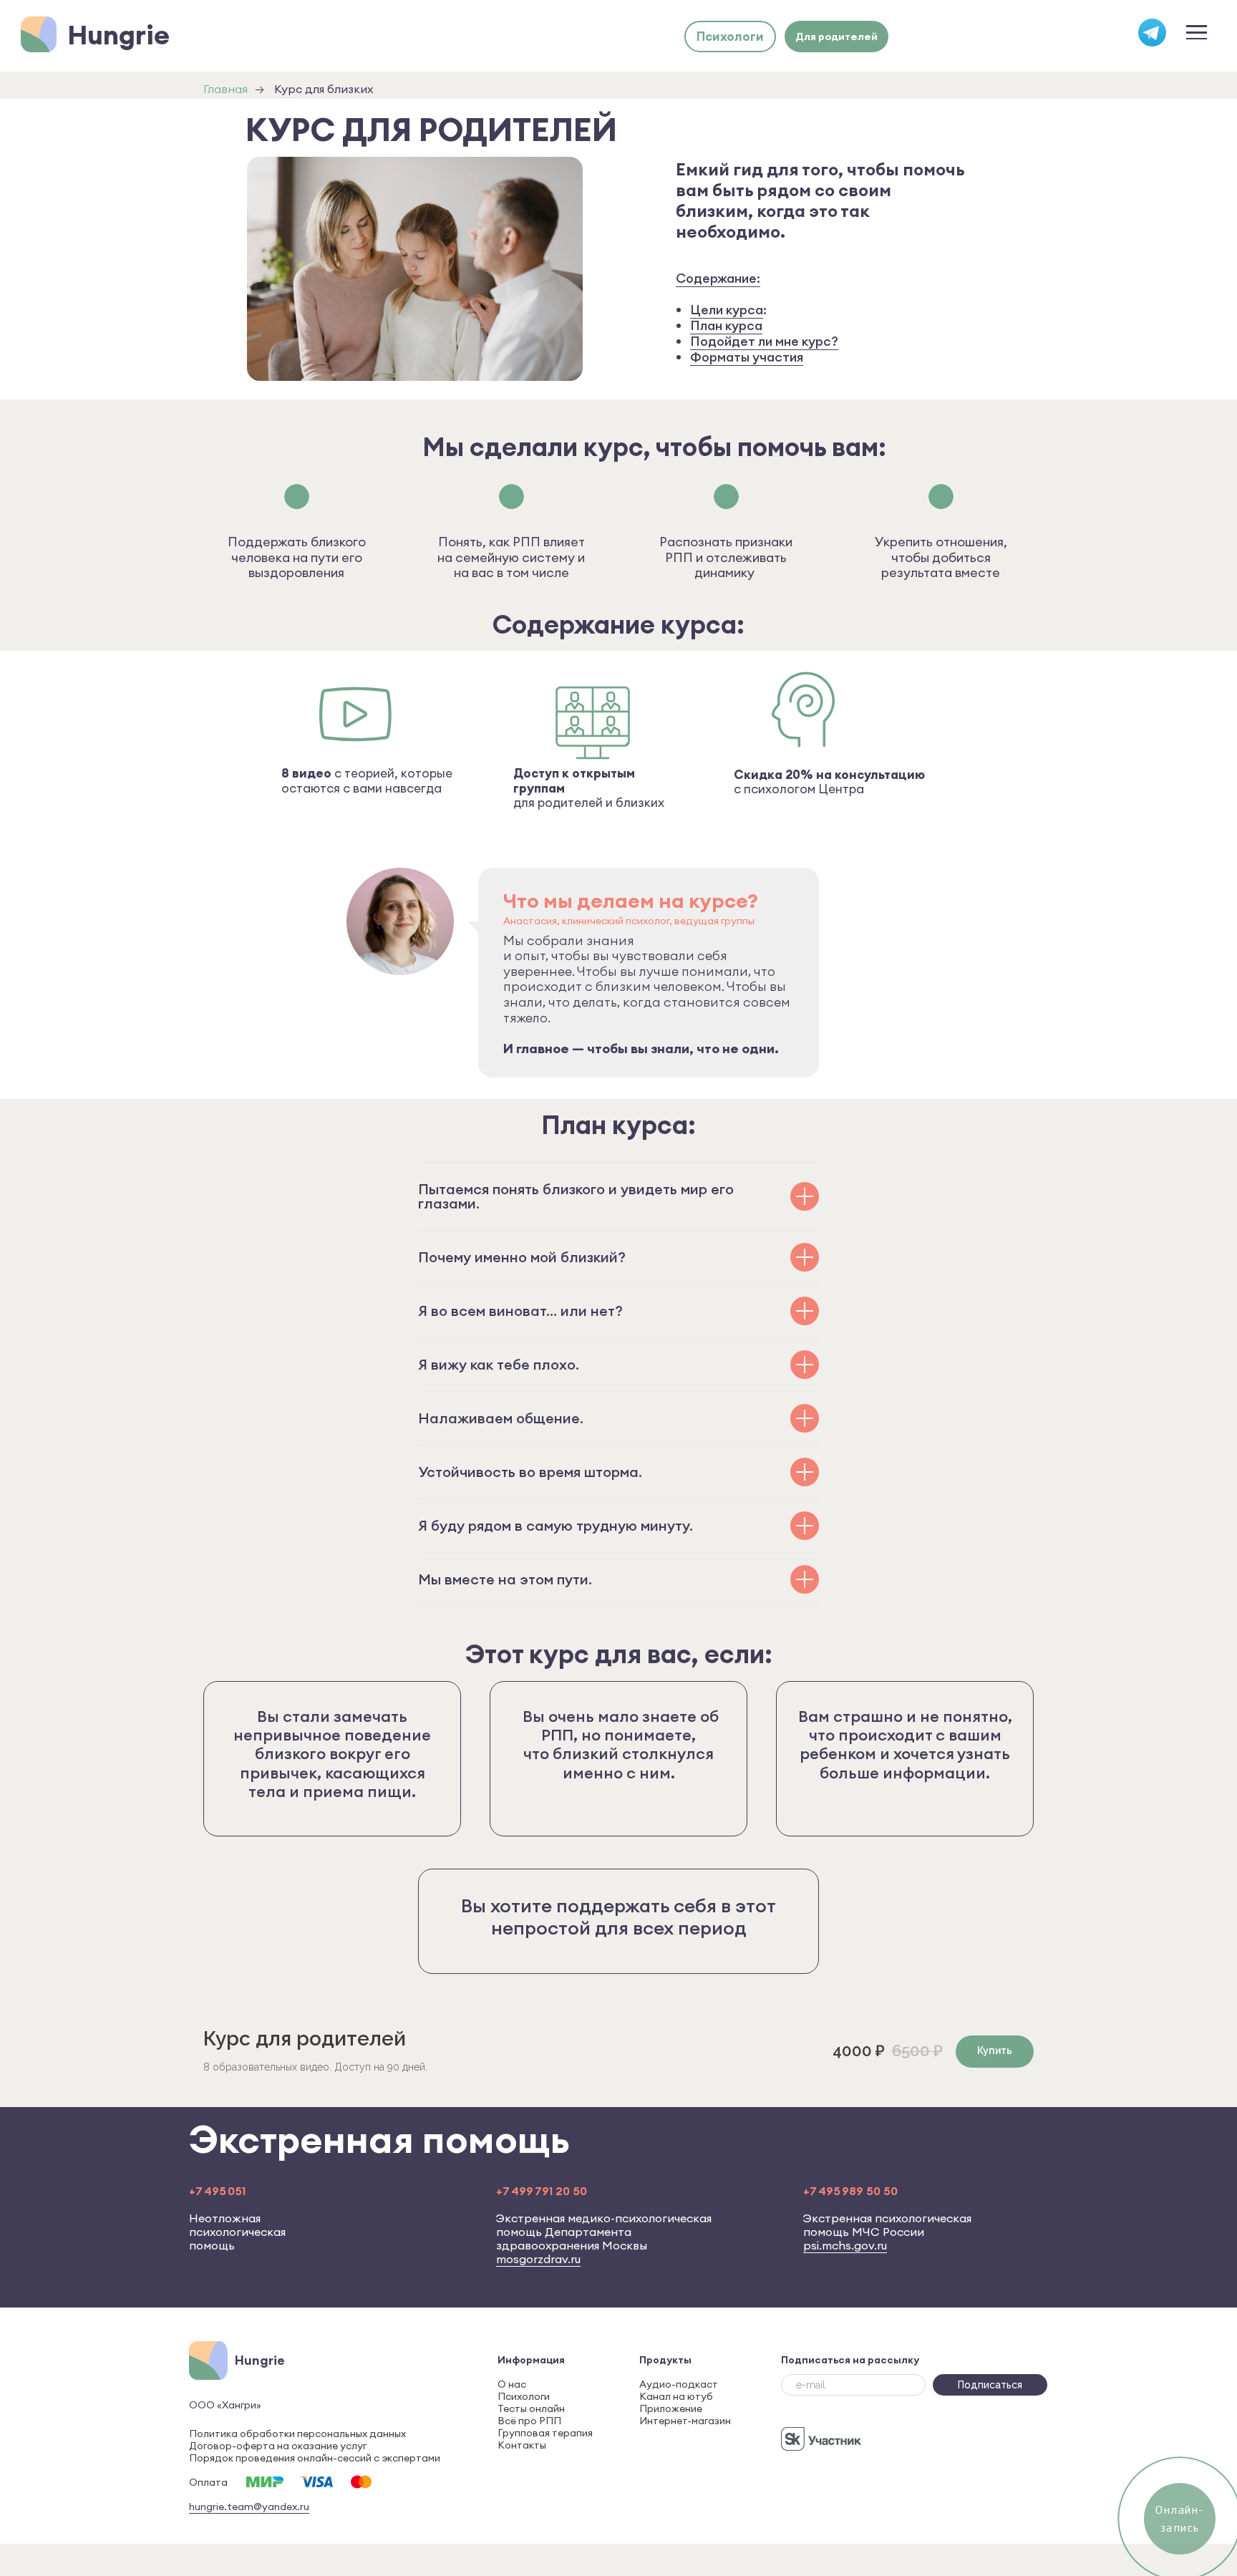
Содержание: (718, 278)
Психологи (524, 2396)
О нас (512, 2384)
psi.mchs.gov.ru (845, 2245)
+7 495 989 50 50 (850, 2191)
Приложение (671, 2408)
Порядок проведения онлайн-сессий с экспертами (315, 2458)
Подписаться (990, 2385)
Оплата (208, 2482)
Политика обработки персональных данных (297, 2434)
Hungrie (118, 35)
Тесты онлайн (531, 2408)
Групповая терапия (545, 2433)
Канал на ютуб (676, 2396)
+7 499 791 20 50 (542, 2191)
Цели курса (727, 310)
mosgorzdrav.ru (538, 2259)
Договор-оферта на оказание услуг (278, 2446)
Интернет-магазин (685, 2421)
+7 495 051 (217, 2191)
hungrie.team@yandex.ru (249, 2507)
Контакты (522, 2445)
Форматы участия (747, 357)
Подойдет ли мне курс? (764, 341)
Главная (225, 89)
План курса (726, 325)
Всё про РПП (529, 2421)
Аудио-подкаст (679, 2384)
